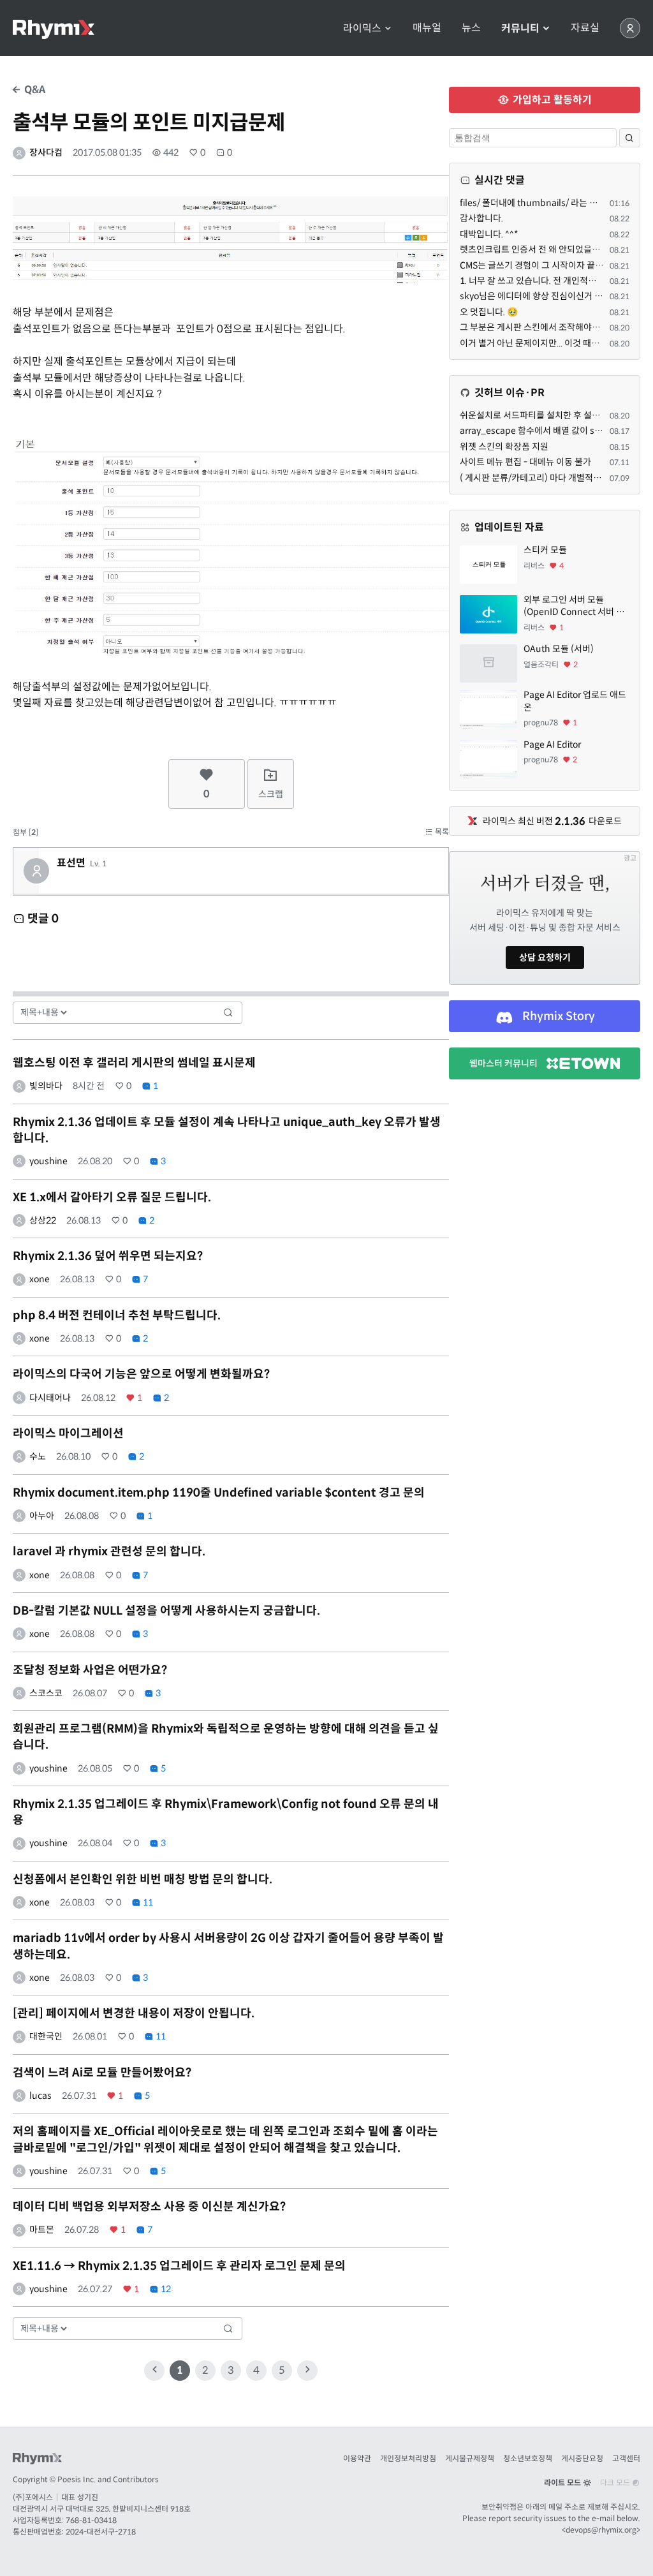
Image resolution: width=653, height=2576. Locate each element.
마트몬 (42, 2230)
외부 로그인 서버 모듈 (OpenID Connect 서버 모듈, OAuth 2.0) (574, 606)
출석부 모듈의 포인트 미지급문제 (149, 122)
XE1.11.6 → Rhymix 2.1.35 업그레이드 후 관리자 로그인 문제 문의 (179, 2266)
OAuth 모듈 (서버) (559, 649)
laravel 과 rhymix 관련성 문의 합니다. (109, 1551)
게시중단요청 (582, 2458)
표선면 (71, 863)
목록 (441, 832)
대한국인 (46, 2036)
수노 (38, 1456)
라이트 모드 (563, 2483)
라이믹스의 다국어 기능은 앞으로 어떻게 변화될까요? (141, 1374)
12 (165, 2289)
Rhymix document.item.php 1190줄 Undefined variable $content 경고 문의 (219, 1493)
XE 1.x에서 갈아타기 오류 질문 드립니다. (112, 1197)
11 (147, 1902)
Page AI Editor (552, 744)
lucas (40, 2096)
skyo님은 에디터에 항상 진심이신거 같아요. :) (544, 296)
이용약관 (357, 2458)
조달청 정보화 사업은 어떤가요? (90, 1670)
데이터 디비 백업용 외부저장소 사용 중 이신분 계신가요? (149, 2207)
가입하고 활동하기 (551, 100)
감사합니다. (481, 218)
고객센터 (626, 2458)
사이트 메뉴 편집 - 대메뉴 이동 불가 (525, 462)
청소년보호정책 (528, 2458)
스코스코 (46, 1693)
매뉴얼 (427, 28)
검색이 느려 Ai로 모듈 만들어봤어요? (102, 2073)
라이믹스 (363, 28)
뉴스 (471, 28)
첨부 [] (26, 832)
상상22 (43, 1220)
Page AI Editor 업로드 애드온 (575, 701)
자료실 (585, 28)
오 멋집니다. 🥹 (489, 312)
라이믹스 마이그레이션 (68, 1433)
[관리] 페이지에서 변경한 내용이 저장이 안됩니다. (134, 2013)
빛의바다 (46, 1086)
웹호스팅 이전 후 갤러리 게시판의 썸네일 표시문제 (134, 1063)
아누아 (42, 1516)
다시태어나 (50, 1398)
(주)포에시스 (33, 2497)
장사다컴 (46, 152)
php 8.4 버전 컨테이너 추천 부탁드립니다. (117, 1315)
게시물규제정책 (470, 2458)
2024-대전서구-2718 (101, 2532)
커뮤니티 (522, 28)
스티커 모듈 (545, 550)
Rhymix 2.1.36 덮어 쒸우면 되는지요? (108, 1256)
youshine (48, 1161)
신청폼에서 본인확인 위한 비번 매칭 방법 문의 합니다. (143, 1879)
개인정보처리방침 (408, 2458)
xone (40, 1279)
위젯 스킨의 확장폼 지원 (504, 447)
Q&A (33, 90)
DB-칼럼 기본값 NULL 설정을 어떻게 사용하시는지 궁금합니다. (166, 1611)
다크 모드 (616, 2483)
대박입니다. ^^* (489, 234)
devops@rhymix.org (601, 2530)
